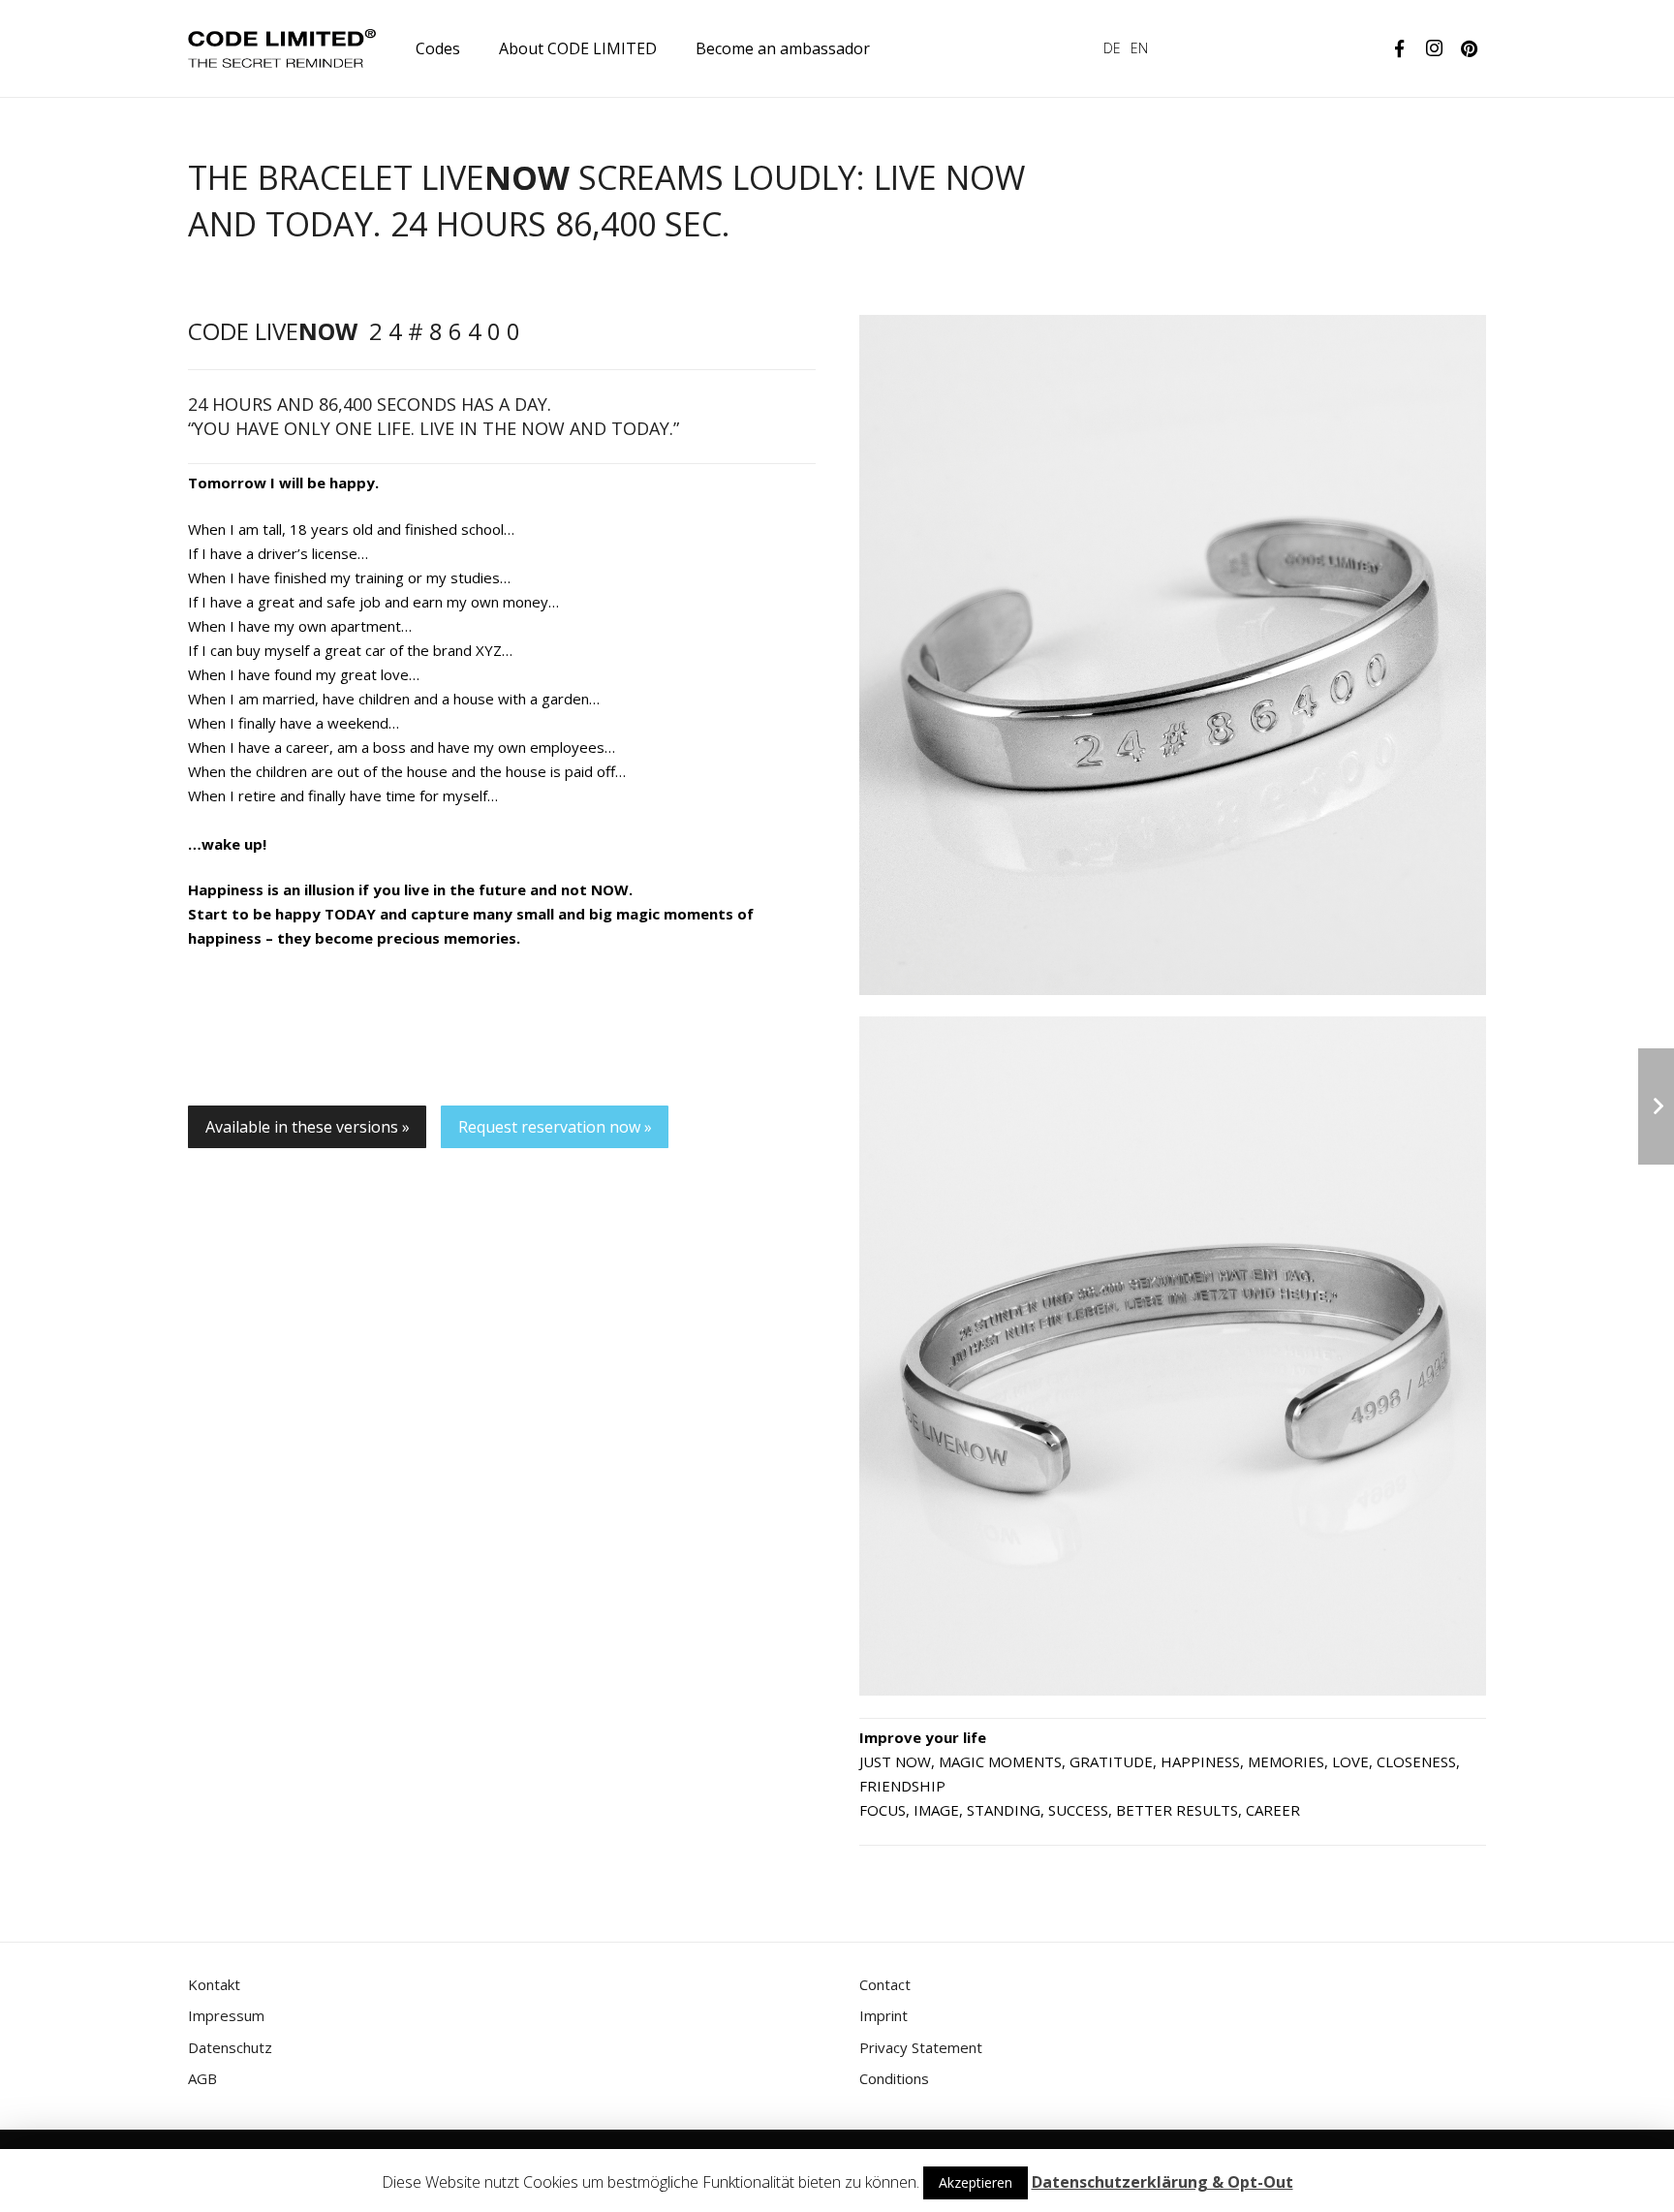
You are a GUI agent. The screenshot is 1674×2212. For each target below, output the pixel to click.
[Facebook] (1399, 48)
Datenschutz (230, 2047)
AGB (202, 2078)
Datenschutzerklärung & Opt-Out (1162, 2182)
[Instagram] (1434, 48)
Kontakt (214, 1984)
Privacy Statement (921, 2047)
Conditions (894, 2078)
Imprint (883, 2015)
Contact (885, 1984)
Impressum (226, 2015)
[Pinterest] (1469, 48)
